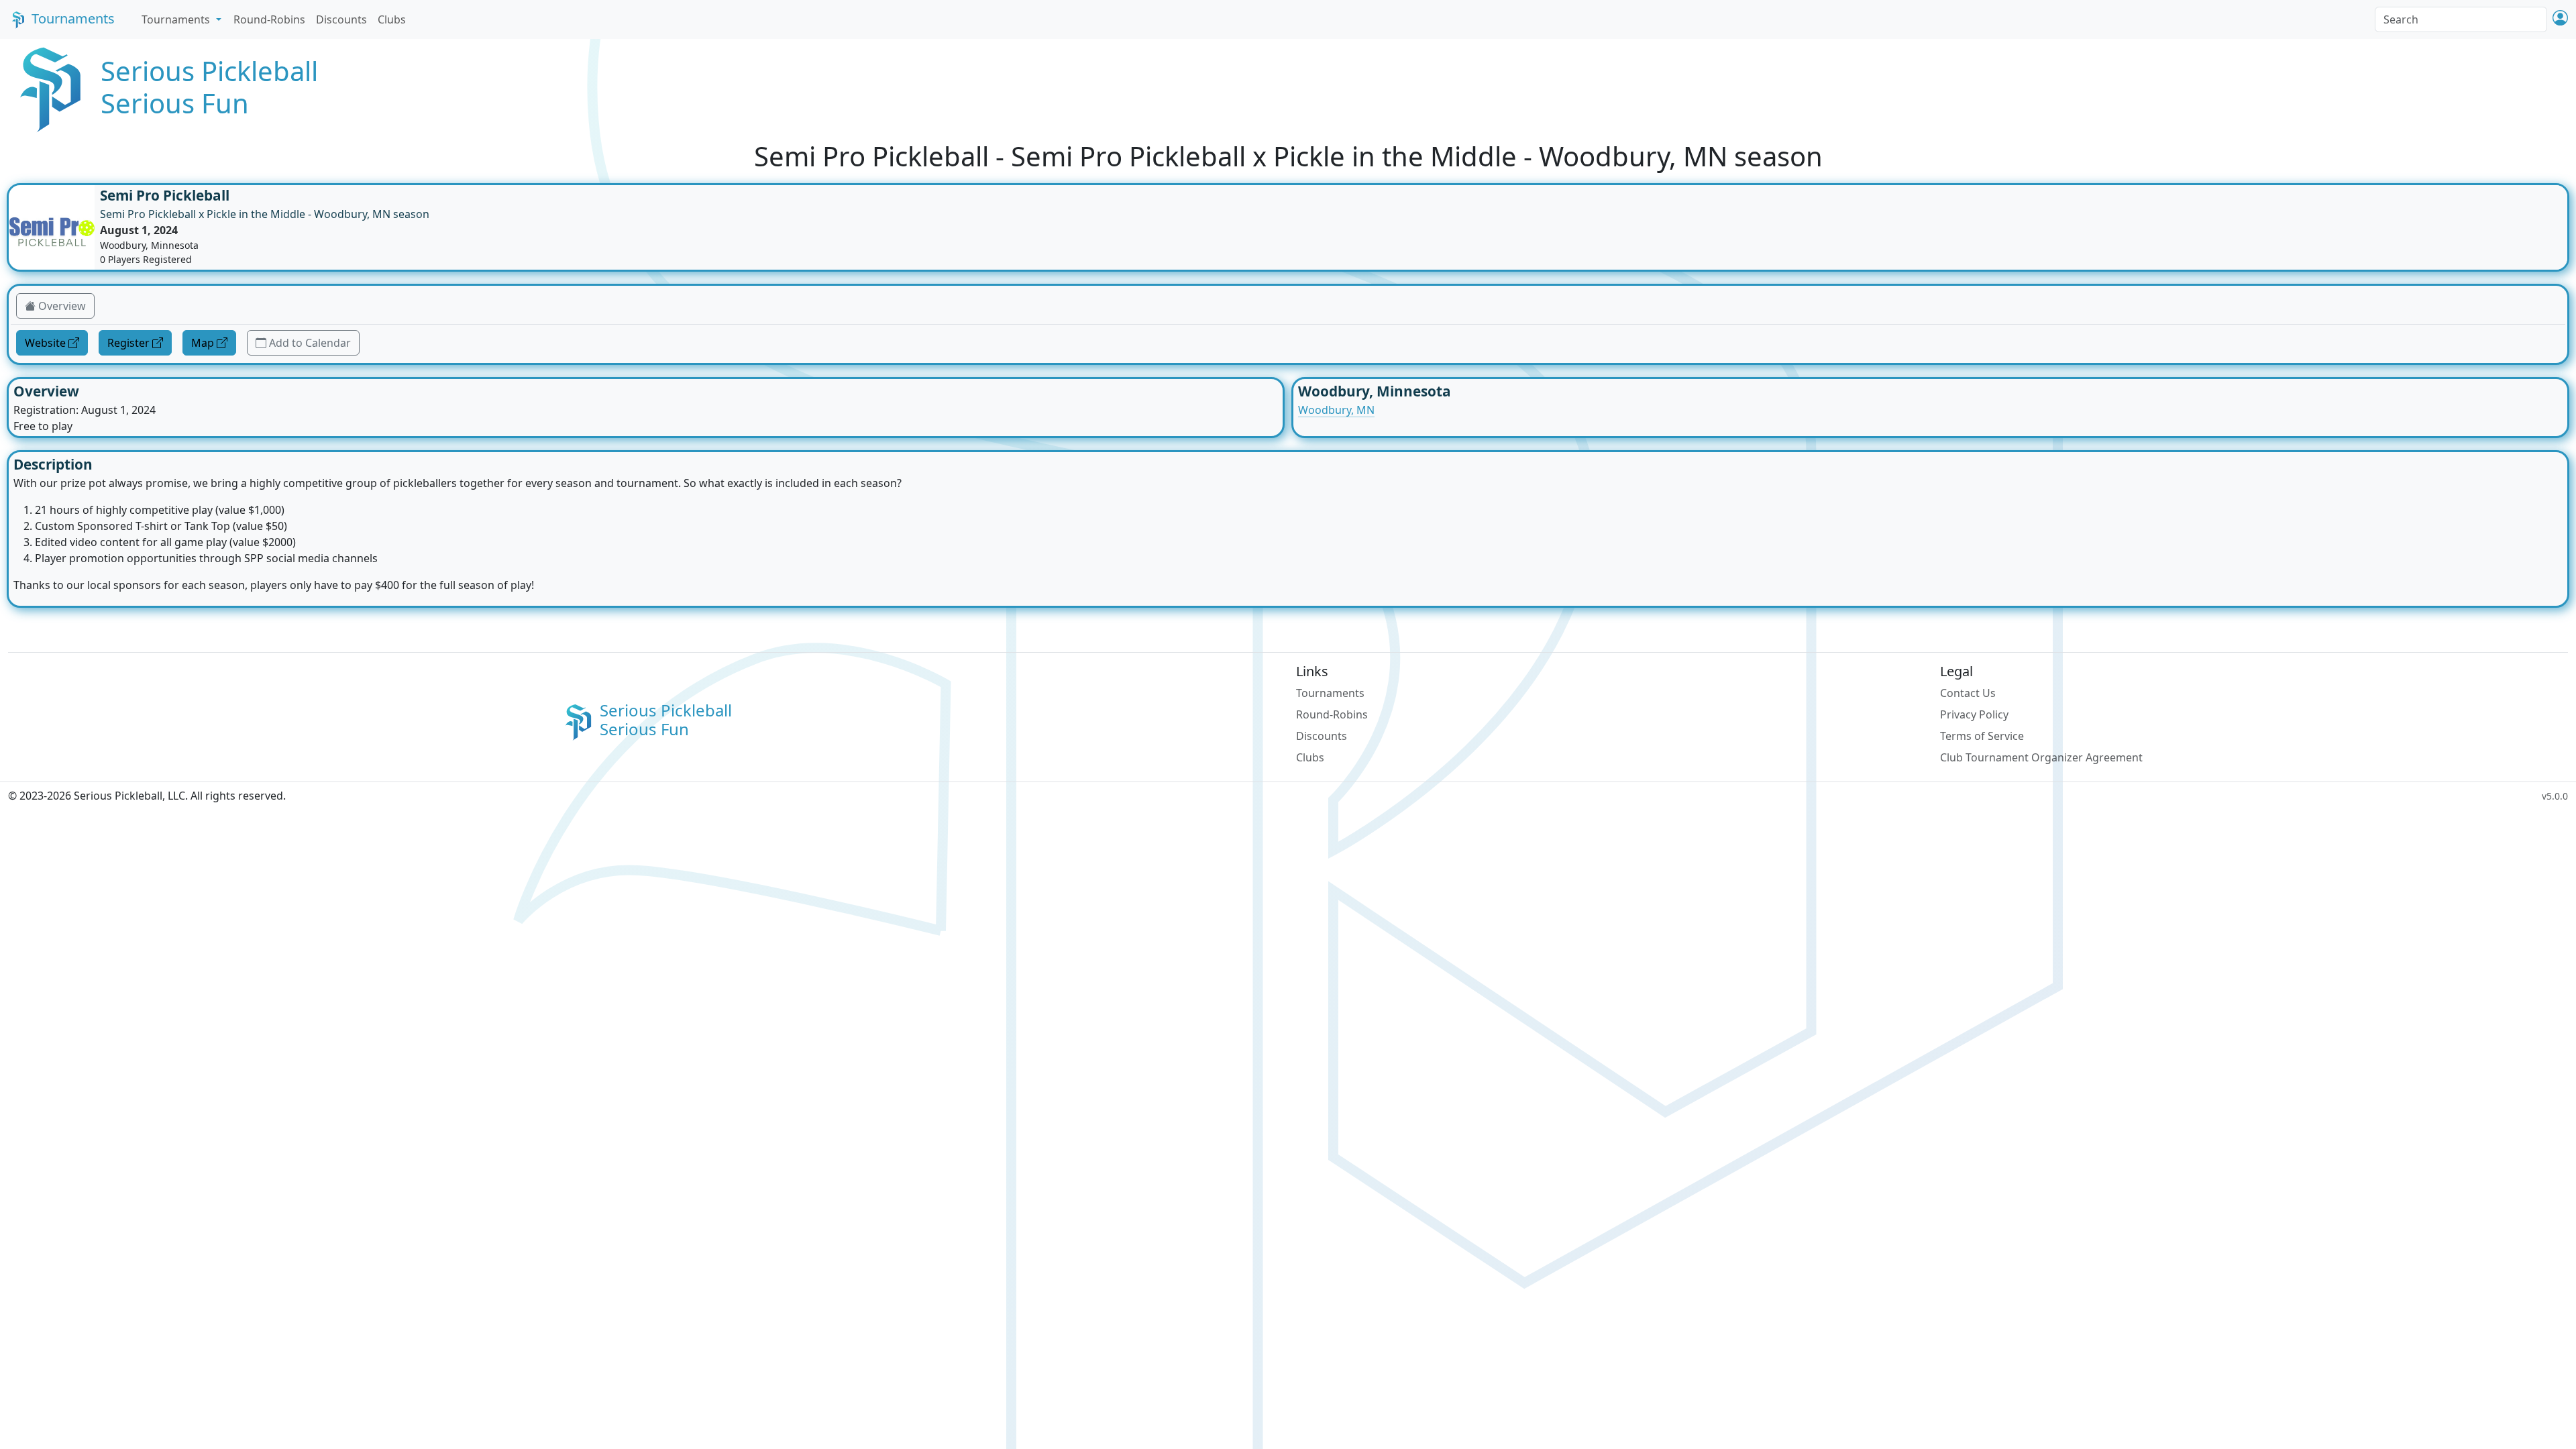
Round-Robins (269, 19)
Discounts (341, 19)
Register (128, 343)
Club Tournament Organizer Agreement (2041, 757)
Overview (62, 306)
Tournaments (73, 18)
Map (203, 343)
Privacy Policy (1974, 714)
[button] (2560, 19)
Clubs (392, 19)
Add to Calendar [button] (310, 343)
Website (45, 343)
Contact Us (1968, 693)
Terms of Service (1982, 736)
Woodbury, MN (1336, 410)
